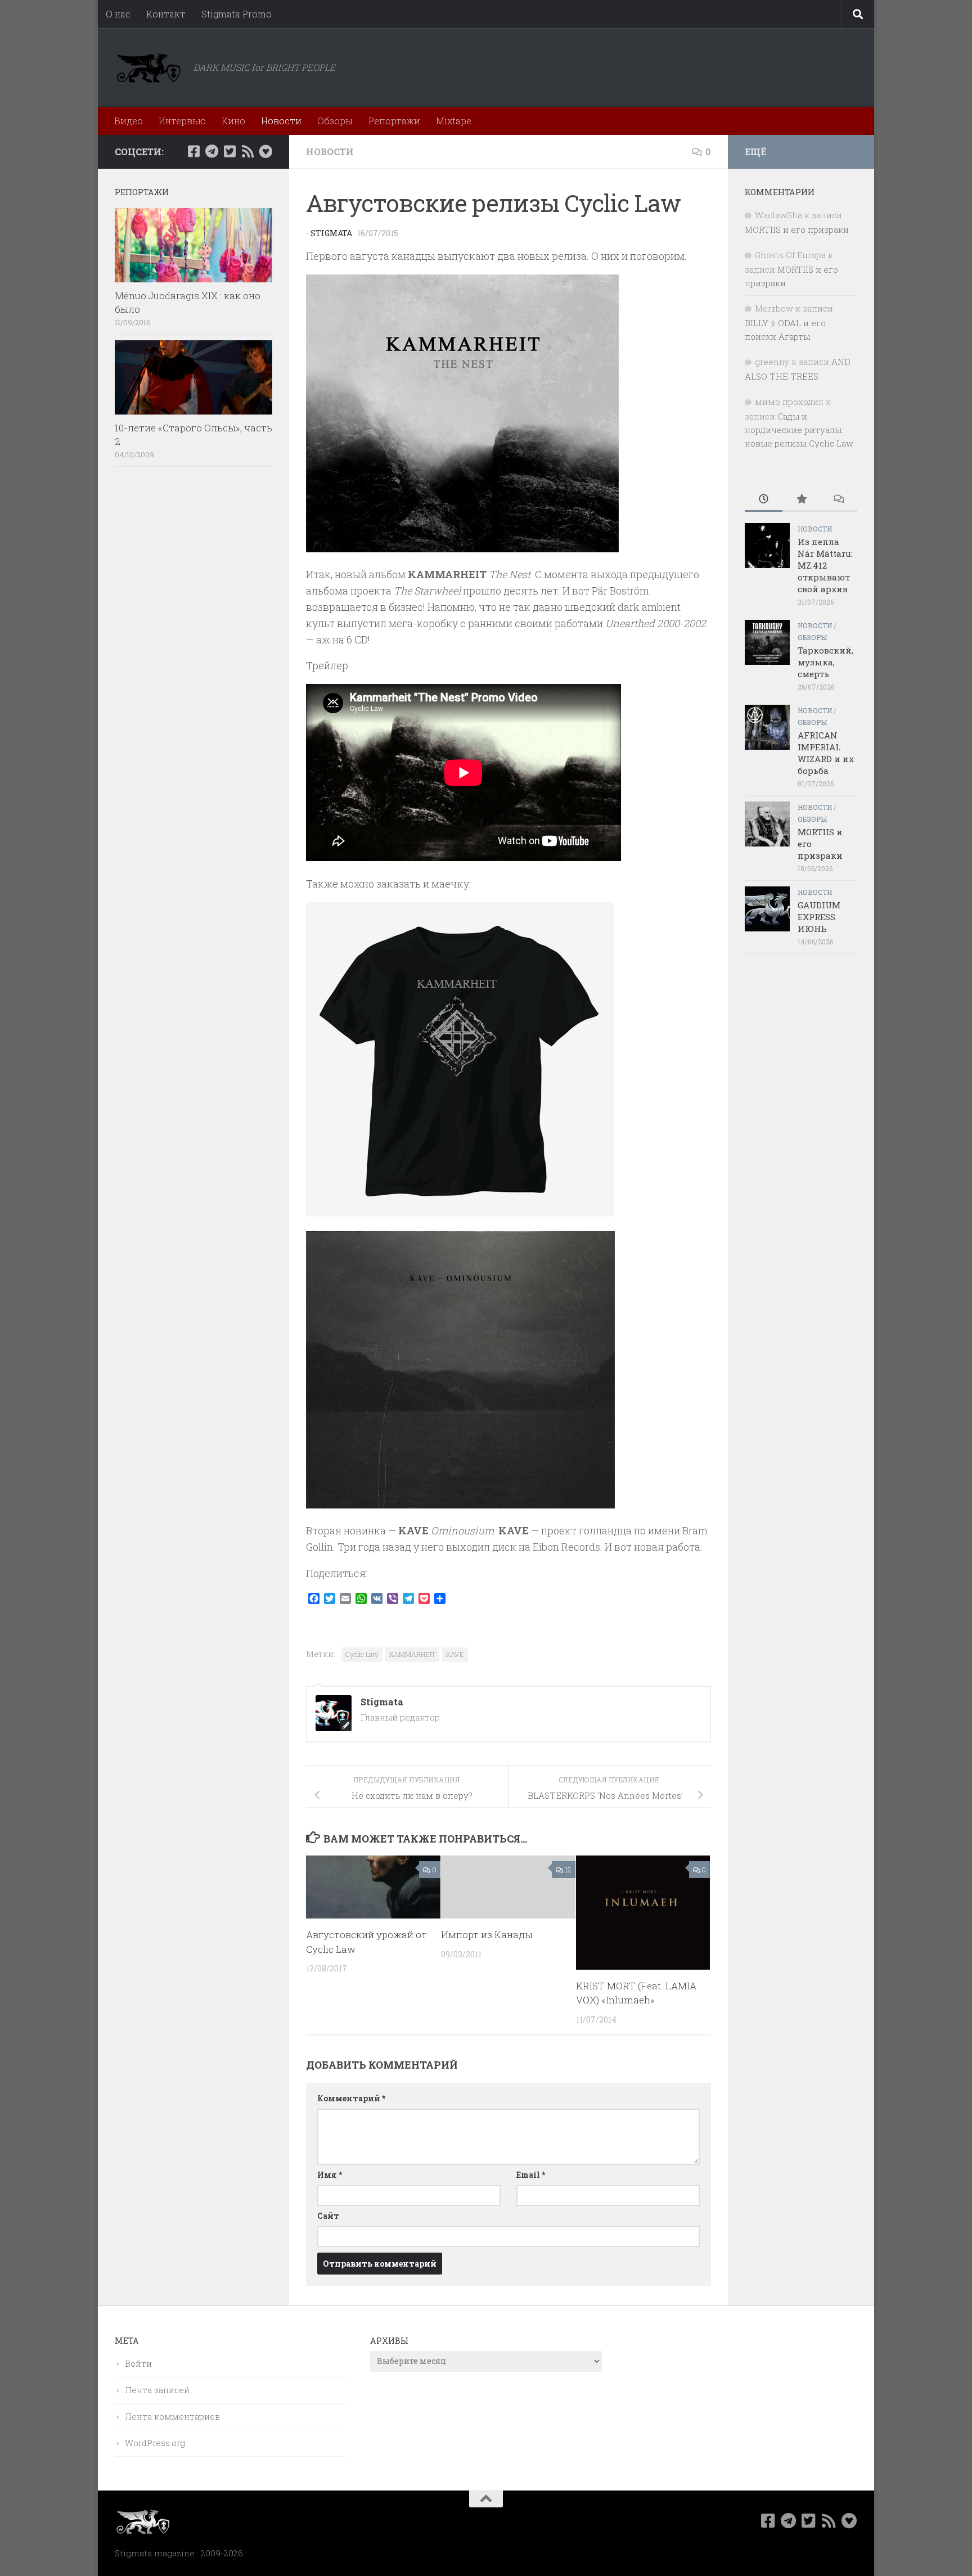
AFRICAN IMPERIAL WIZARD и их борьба (826, 753)
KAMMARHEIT (412, 1654)
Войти (138, 2363)
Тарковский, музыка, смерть (825, 662)
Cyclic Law (362, 1654)
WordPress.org (155, 2443)
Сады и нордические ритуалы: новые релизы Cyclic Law (799, 430)
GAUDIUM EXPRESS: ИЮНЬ (819, 917)
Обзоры (335, 121)
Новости (281, 121)
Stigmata (331, 233)
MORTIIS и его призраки (797, 229)
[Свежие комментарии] (838, 500)
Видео (129, 121)
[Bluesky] (265, 151)
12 (568, 1870)
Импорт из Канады (487, 1935)
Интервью (182, 121)
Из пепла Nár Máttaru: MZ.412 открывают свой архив (825, 565)
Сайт (328, 2216)
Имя (330, 2175)
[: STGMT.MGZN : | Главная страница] (148, 67)
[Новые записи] (764, 500)
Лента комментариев (172, 2416)
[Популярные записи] (801, 500)
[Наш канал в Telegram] (211, 151)
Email (531, 2175)
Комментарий (351, 2098)
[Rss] (247, 151)
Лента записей (157, 2390)
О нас (118, 14)
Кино (233, 121)
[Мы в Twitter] (229, 151)
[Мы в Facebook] (193, 151)
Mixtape (454, 121)
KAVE (455, 1654)
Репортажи (394, 121)
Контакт (166, 14)
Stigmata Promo (237, 14)
